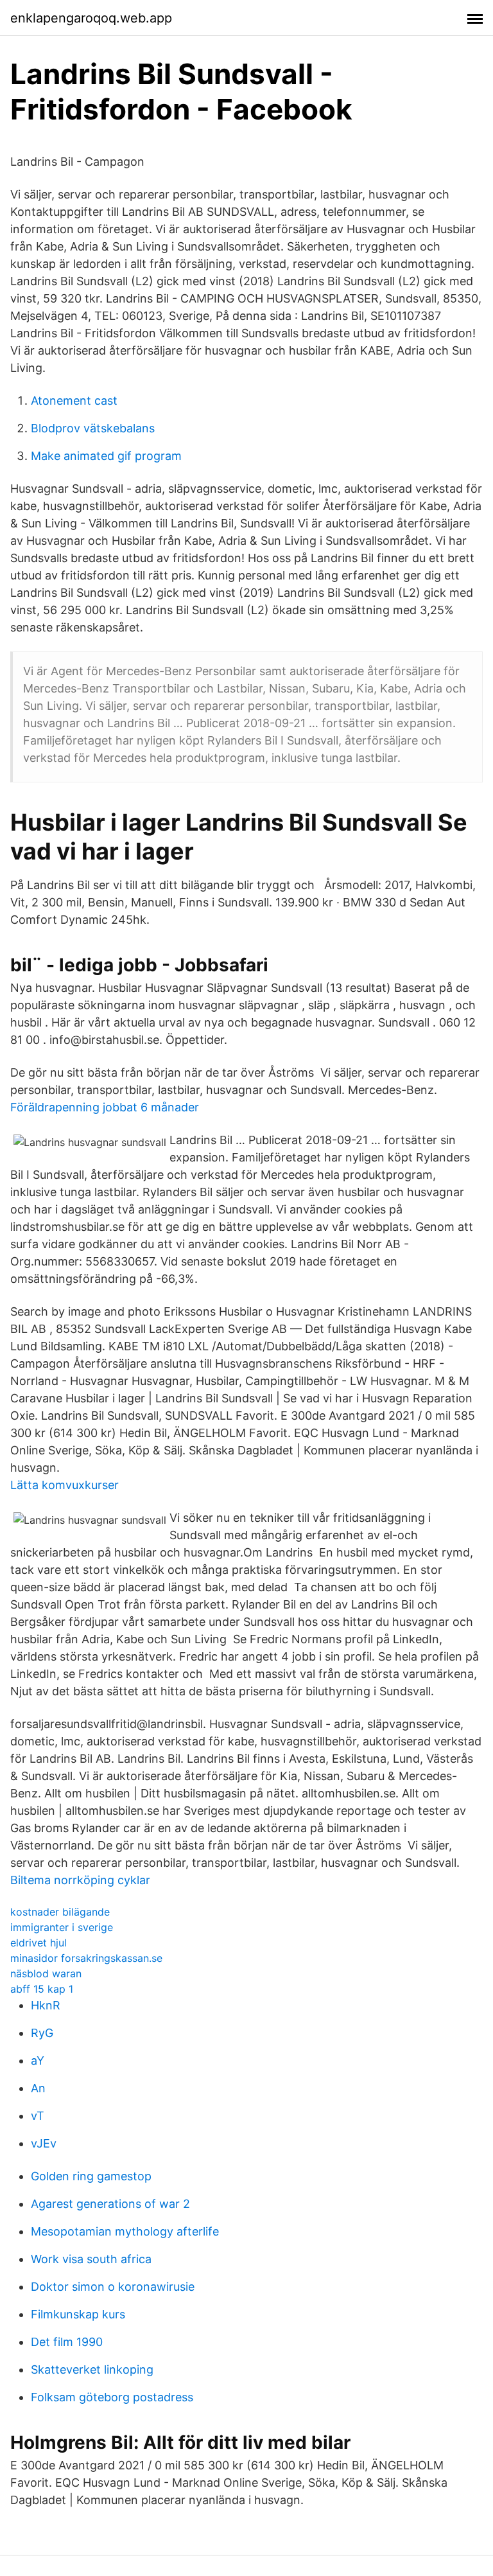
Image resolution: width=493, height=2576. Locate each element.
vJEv (44, 2143)
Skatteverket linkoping (92, 2369)
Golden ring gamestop (91, 2176)
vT (38, 2116)
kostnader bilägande (60, 1912)
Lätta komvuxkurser (65, 1485)
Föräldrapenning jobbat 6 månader (105, 1107)
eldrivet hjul (39, 1943)
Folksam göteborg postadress (112, 2397)
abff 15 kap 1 (42, 1989)
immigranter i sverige (62, 1927)
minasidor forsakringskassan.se (86, 1958)
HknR (46, 2005)
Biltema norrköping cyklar (80, 1880)
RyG (42, 2033)
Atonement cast (74, 401)
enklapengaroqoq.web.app (91, 18)
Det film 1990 (67, 2342)
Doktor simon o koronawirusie (113, 2287)
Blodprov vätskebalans (93, 428)
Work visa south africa (91, 2259)
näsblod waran (46, 1973)
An (38, 2088)
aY (38, 2060)
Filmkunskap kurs (78, 2314)
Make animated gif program (106, 456)
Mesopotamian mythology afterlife (125, 2231)
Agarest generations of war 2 (110, 2204)
